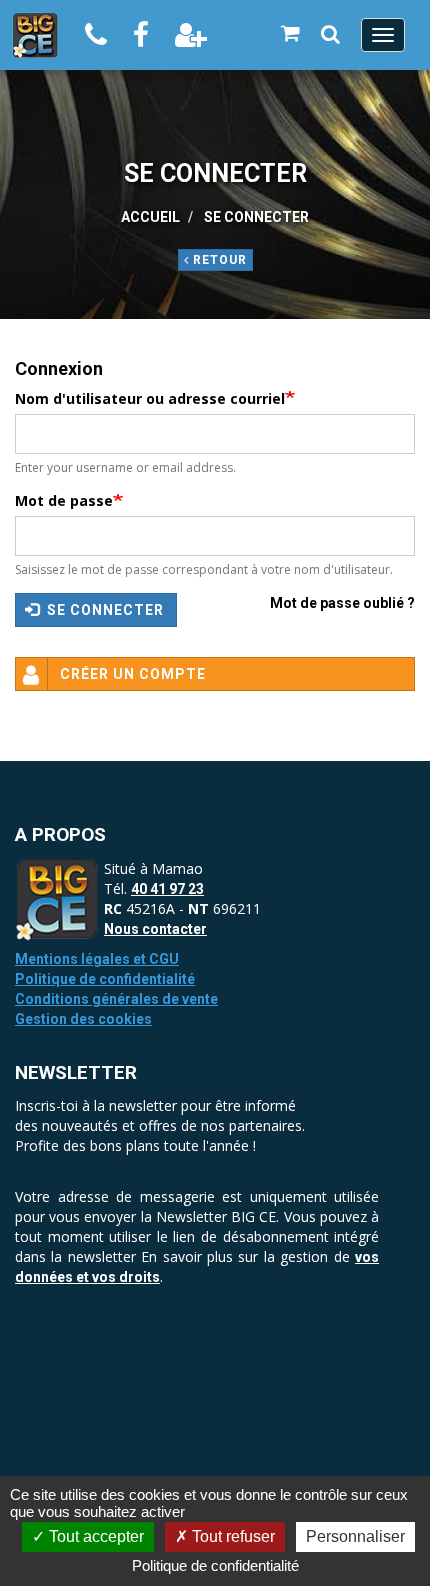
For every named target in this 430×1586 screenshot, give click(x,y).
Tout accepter (94, 1536)
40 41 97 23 (167, 889)
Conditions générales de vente (116, 999)
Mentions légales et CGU (97, 959)
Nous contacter (155, 929)
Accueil (150, 217)
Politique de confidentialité (105, 979)
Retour (218, 260)
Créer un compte (133, 674)
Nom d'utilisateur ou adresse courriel (150, 398)
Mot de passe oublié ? (342, 603)
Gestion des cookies (83, 1019)
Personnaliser (355, 1536)
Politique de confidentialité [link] (215, 1565)
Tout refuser (231, 1536)
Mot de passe (64, 500)
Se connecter (103, 610)
